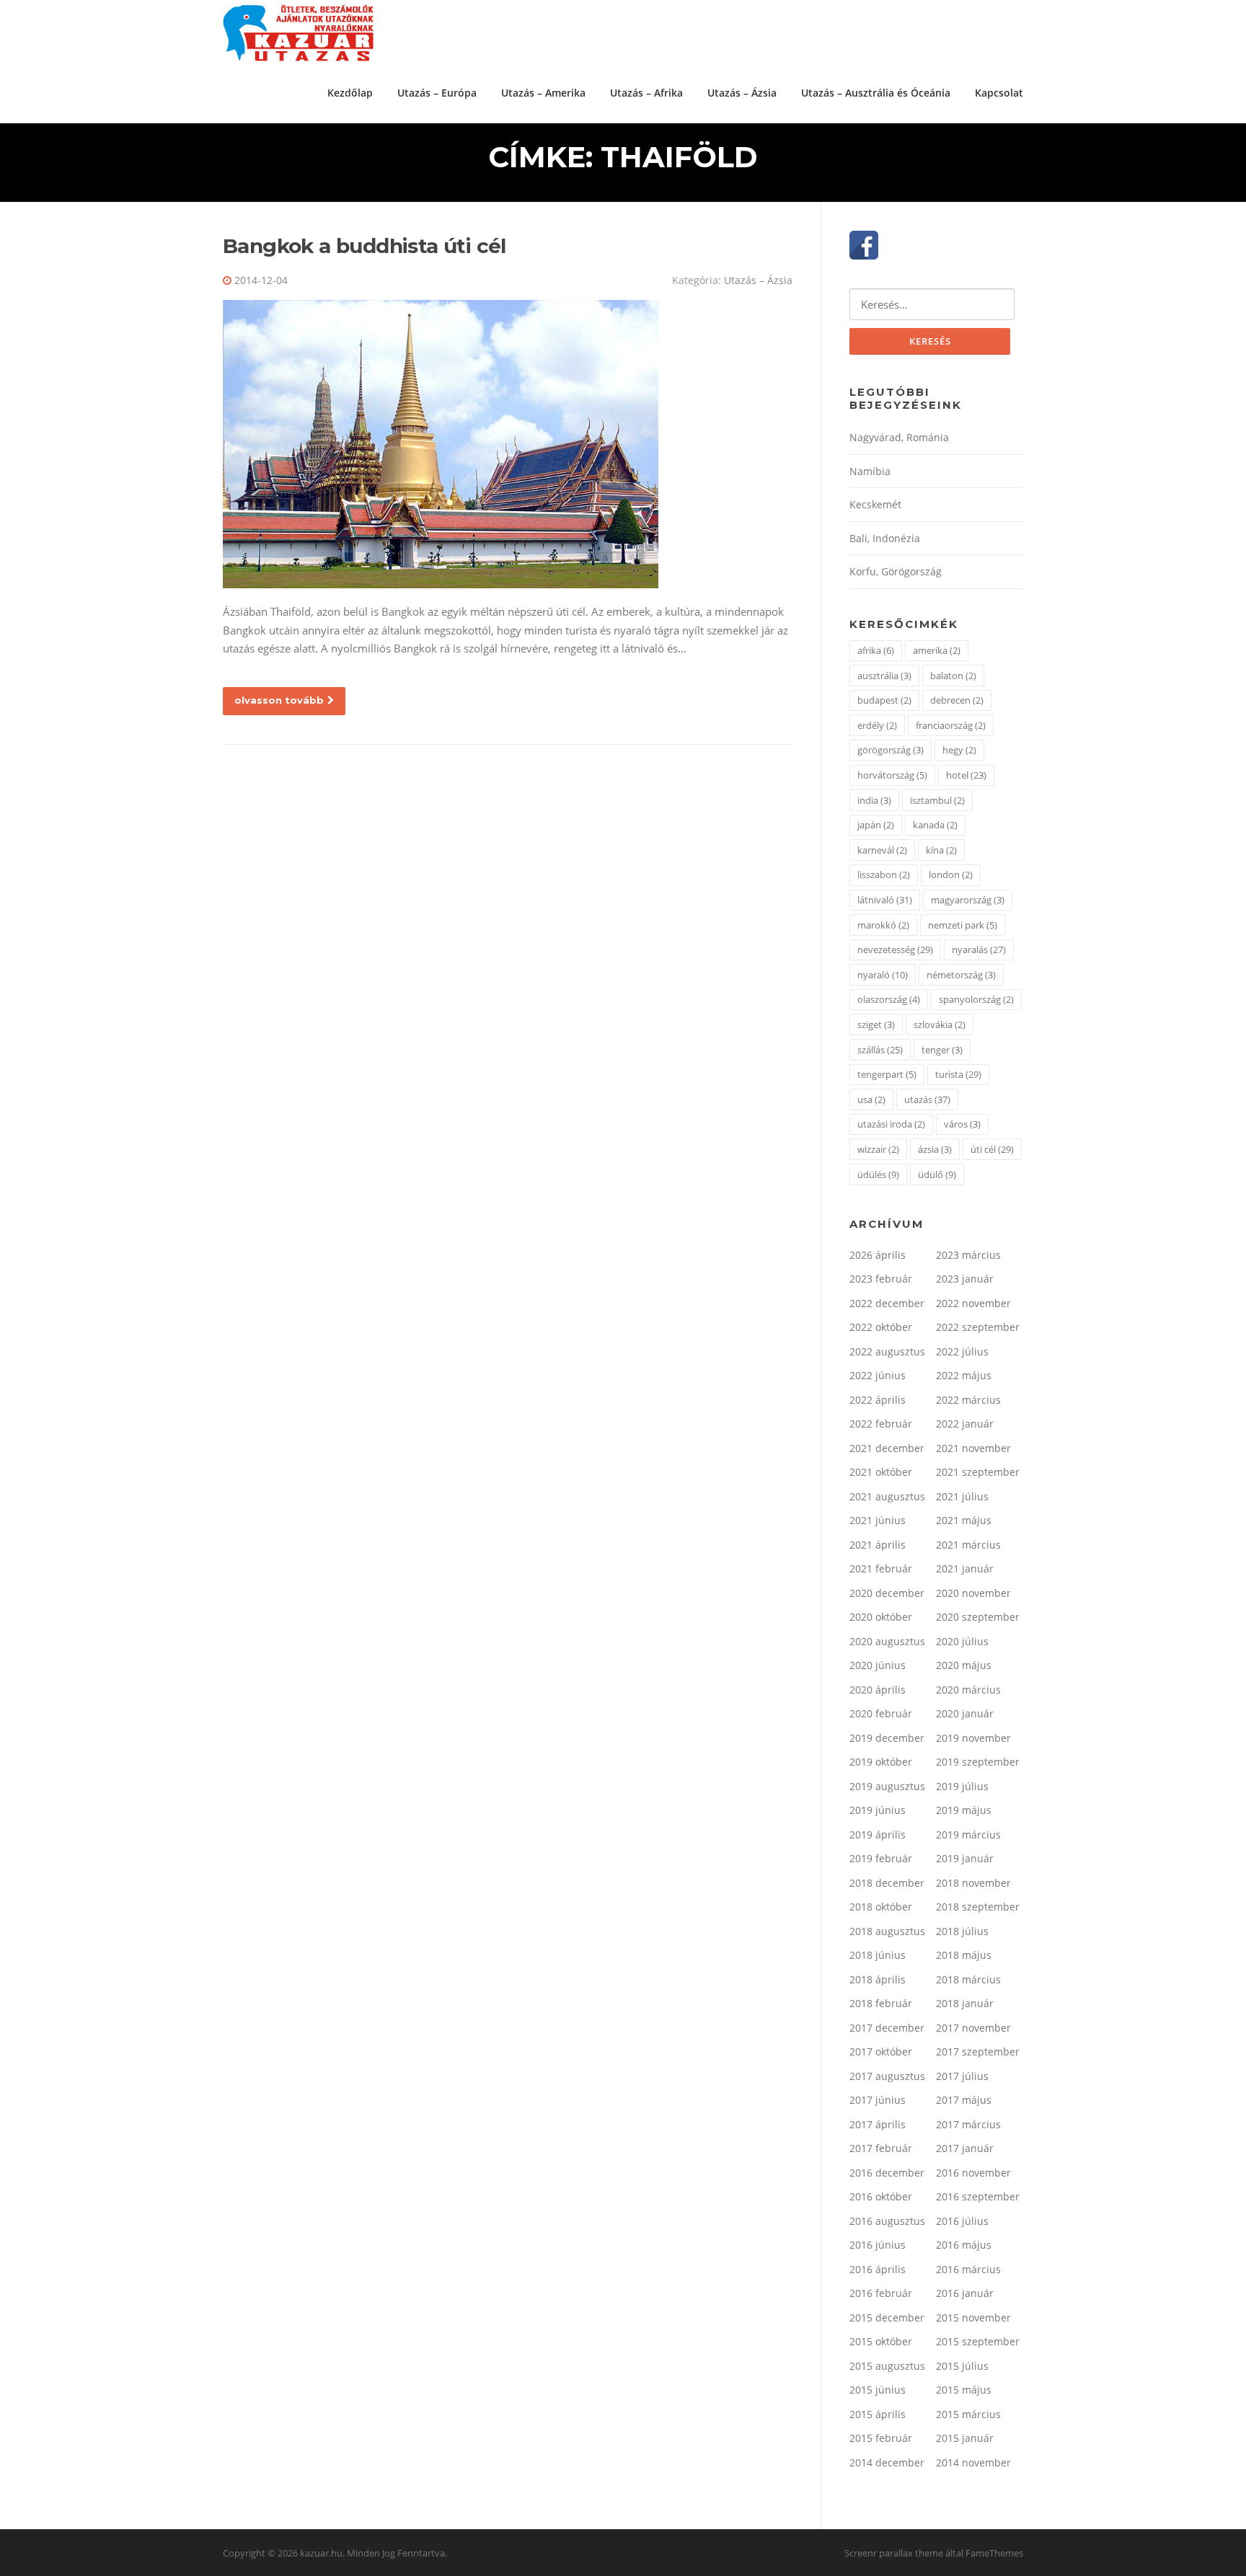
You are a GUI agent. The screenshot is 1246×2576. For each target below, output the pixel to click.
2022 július (962, 1351)
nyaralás (979, 950)
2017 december (887, 2028)
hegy (959, 750)
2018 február (881, 2003)
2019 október (881, 1762)
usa (871, 1099)
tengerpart (887, 1074)
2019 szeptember (978, 1762)
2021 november (973, 1448)
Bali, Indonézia (885, 538)
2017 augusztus (887, 2076)
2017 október (881, 2051)
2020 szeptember (978, 1617)
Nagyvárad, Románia (899, 437)
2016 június (878, 2245)
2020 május (964, 1665)
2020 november (973, 1593)
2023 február (881, 1279)
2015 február (881, 2438)
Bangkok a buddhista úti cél (364, 246)
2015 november (973, 2318)
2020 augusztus (887, 1641)
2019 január (965, 1858)
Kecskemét (875, 504)
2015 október (881, 2341)
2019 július (962, 1786)
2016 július (962, 2221)
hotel (966, 775)
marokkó (883, 925)
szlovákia (940, 1024)
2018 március (968, 1979)
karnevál (882, 850)
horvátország (892, 775)
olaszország (889, 999)
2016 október (881, 2196)
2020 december (887, 1593)
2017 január (965, 2148)
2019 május (964, 1810)
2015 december (887, 2318)
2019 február (881, 1858)
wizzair (878, 1149)
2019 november (973, 1738)
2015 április (878, 2414)
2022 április (878, 1400)
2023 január (965, 1279)
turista (958, 1074)
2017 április (878, 2124)
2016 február (881, 2293)
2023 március (968, 1255)
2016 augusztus (887, 2221)
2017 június (878, 2100)
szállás (880, 1050)
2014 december (887, 2462)
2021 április (878, 1545)
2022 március (968, 1400)
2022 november (973, 1303)
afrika (876, 650)
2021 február (881, 1568)
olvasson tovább (279, 700)
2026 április (878, 1255)
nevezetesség (895, 950)
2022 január (965, 1424)
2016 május (964, 2245)
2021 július (962, 1496)
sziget (876, 1024)
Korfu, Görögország (896, 571)
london (951, 875)
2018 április (878, 1979)
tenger (942, 1050)
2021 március (968, 1545)
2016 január (965, 2293)
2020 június (878, 1665)
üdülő (937, 1174)
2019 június (878, 1810)
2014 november (973, 2462)
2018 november (973, 1883)
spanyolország (976, 999)
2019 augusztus (887, 1786)
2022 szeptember (978, 1327)
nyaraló (883, 975)
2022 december (887, 1303)
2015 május (964, 2390)
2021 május (964, 1520)
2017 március (968, 2124)
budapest (884, 700)
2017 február (881, 2148)
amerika (937, 650)
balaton (953, 676)
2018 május (964, 1955)
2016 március (968, 2269)
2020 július (962, 1641)
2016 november (973, 2173)
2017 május (964, 2100)
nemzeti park (963, 925)
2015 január (965, 2438)
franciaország (951, 725)
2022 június (878, 1375)
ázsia (935, 1149)
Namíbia (870, 471)
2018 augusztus (887, 1931)
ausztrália (884, 676)
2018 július (962, 1931)
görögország (891, 750)
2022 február (881, 1424)
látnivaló (885, 900)
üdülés (878, 1174)
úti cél (992, 1149)
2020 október (881, 1617)
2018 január (965, 2003)
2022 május (964, 1375)
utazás (927, 1099)
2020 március (968, 1690)
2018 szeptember (978, 1907)
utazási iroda (891, 1124)
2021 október (881, 1472)
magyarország (968, 900)
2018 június (878, 1955)
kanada (935, 825)
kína (941, 850)
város (962, 1124)
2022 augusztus (887, 1351)
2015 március (968, 2414)
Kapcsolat (999, 93)
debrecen (957, 700)
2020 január (965, 1713)
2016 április (878, 2269)
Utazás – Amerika (543, 93)
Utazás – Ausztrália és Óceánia (876, 93)
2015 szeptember (978, 2341)
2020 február (881, 1713)
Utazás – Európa (437, 93)
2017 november (973, 2028)
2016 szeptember (978, 2196)
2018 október (881, 1907)
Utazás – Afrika (646, 93)
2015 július (962, 2366)
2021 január (965, 1568)
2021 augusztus (887, 1496)
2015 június (878, 2390)
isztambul (937, 800)
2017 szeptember (978, 2051)
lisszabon (884, 875)
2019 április (878, 1834)
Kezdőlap (350, 93)
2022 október (881, 1327)
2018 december (887, 1883)
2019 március (968, 1834)
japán (876, 825)
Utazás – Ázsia (742, 93)
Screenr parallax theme (894, 2553)
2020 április (878, 1690)
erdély (877, 725)
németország (961, 975)
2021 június (878, 1520)
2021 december (887, 1448)
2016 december (887, 2173)
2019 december (887, 1738)
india (874, 800)
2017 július (962, 2076)
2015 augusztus (887, 2366)
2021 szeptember (978, 1472)
